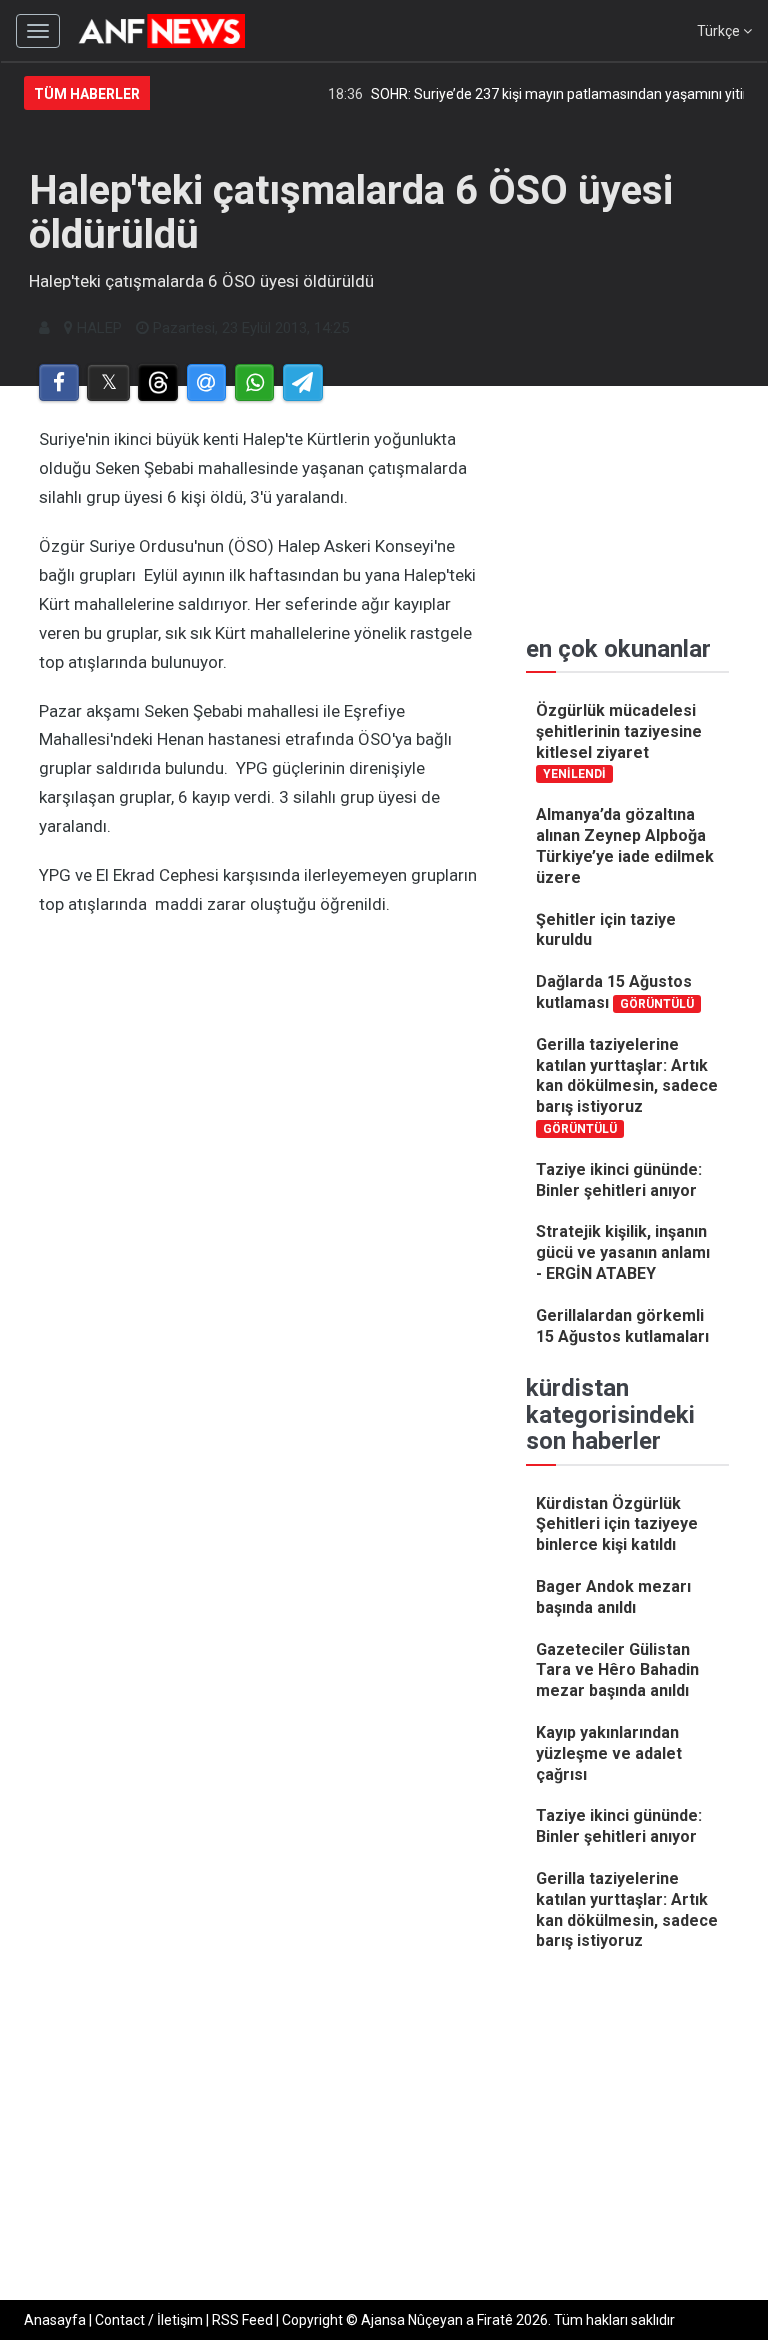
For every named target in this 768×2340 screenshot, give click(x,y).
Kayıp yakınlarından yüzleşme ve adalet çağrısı (609, 1753)
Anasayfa (55, 2320)
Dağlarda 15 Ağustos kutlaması (615, 992)
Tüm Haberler (87, 94)
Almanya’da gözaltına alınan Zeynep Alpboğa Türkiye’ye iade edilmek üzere (625, 845)
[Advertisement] (262, 1128)
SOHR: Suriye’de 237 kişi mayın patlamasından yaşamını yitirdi (550, 94)
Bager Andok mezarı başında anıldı (613, 1597)
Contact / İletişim (149, 2320)
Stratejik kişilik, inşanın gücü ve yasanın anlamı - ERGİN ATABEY (623, 1252)
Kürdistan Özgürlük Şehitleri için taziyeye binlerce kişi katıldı (617, 1524)
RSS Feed (242, 2320)
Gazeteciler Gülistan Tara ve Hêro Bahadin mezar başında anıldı (617, 1670)
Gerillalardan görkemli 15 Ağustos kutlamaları (622, 1326)
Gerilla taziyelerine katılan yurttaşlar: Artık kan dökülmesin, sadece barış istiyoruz (627, 1085)
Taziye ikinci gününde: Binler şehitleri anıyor (619, 1180)
